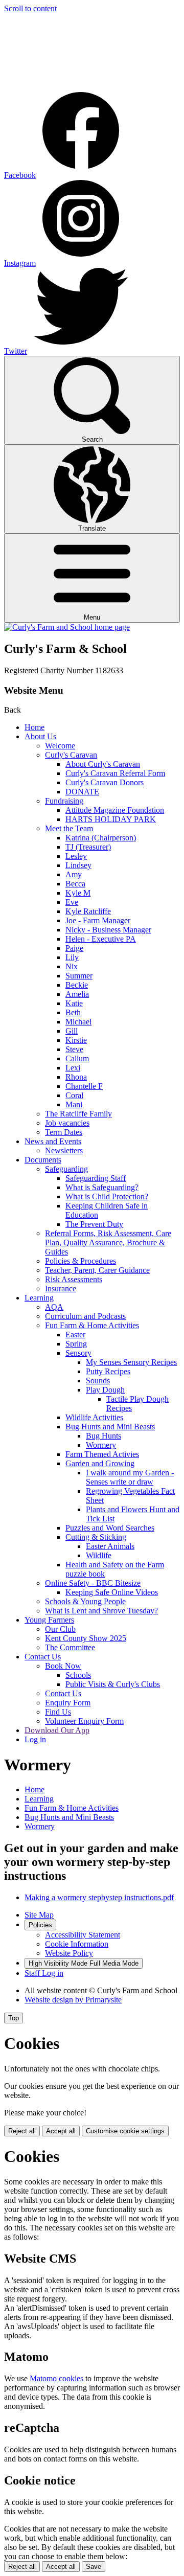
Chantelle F (84, 1086)
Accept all (61, 2131)
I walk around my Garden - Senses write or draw (130, 1477)
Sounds (98, 1381)
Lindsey (78, 865)
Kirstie (76, 1040)
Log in (35, 1739)
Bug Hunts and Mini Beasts (110, 1427)
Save (94, 2567)
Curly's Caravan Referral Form (115, 773)
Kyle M (78, 893)
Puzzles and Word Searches (110, 1528)
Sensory (78, 1353)
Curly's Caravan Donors (105, 782)
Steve (74, 1049)
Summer (79, 976)
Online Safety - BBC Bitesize (93, 1583)
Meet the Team (69, 828)
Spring (76, 1344)
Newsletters (64, 1150)
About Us (40, 736)
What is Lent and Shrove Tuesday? (101, 1611)
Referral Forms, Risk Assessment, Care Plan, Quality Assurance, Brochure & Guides (108, 1243)
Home (34, 727)
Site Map (39, 1915)
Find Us (58, 1712)
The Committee (70, 1647)
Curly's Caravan (71, 755)
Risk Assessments (74, 1279)
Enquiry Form (68, 1703)
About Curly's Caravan (103, 764)
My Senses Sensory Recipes (131, 1362)
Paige (74, 948)
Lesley (76, 856)
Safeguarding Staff (96, 1178)
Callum (77, 1058)
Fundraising (64, 801)
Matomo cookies (56, 2378)
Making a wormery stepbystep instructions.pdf (99, 1897)
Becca (75, 884)
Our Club (60, 1629)
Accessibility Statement (83, 1935)
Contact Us (43, 1657)
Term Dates (64, 1132)
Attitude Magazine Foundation (115, 810)
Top (14, 2018)
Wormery (101, 1445)
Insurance (61, 1289)
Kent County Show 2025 (86, 1638)
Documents (43, 1160)
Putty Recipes (108, 1371)
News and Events (53, 1141)
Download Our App (57, 1730)
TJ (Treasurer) (88, 847)
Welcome (60, 746)
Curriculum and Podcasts (85, 1316)
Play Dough (105, 1390)
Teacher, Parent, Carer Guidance (97, 1270)
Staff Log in (44, 1973)
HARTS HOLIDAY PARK (111, 819)
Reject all (22, 2131)
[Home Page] (67, 627)
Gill (72, 1031)
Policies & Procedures (80, 1261)
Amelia (77, 994)
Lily (72, 957)
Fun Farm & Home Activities (92, 1325)
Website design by (73, 2000)
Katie (74, 1003)
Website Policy (69, 1953)
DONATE (82, 792)
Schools (78, 1675)
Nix (72, 966)
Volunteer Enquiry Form (84, 1721)
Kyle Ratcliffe (88, 911)
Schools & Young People (85, 1601)
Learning (39, 1298)
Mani (74, 1104)
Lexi (73, 1068)
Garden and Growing (100, 1463)
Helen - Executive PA (101, 939)
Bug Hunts (103, 1436)
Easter (75, 1335)
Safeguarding (66, 1169)
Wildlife (99, 1555)
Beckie (77, 985)
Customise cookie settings (125, 2131)
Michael (78, 1022)
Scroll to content (30, 8)
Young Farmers (49, 1620)
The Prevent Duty (94, 1224)
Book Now (63, 1666)
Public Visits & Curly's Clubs (113, 1684)
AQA (54, 1307)
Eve (72, 902)
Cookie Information (77, 1944)
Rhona (76, 1077)
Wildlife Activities (94, 1417)
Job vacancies (67, 1123)
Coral (74, 1095)
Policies (40, 1925)
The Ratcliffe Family (78, 1114)
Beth (73, 1012)
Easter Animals (110, 1546)
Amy (74, 874)
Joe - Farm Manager (98, 920)
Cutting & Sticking (96, 1537)
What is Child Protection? (107, 1196)
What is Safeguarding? (102, 1187)
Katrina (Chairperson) (101, 838)
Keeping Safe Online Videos (112, 1592)
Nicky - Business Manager (108, 930)
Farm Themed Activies (102, 1454)
